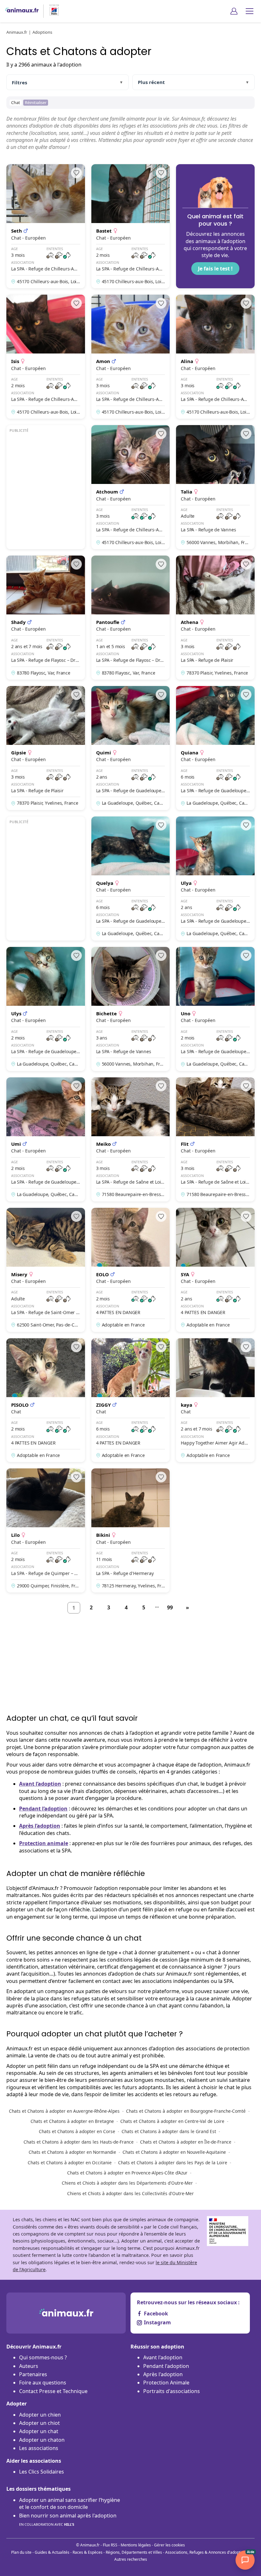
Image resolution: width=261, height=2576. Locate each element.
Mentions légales (136, 2545)
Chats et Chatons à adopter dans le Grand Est (169, 2131)
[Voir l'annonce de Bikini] (131, 1530)
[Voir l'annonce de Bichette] (131, 1009)
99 (170, 1607)
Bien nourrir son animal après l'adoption (68, 2519)
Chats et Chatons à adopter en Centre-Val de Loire (172, 2121)
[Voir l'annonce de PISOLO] (46, 1400)
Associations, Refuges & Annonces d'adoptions (206, 2552)
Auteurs (29, 2366)
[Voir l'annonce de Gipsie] (46, 748)
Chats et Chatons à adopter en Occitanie (70, 2163)
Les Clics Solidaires (42, 2472)
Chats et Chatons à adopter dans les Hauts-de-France (79, 2142)
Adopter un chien (40, 2415)
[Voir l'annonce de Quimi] (131, 748)
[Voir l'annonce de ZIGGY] (131, 1400)
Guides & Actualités (52, 2552)
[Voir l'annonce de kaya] (215, 1400)
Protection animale (44, 1843)
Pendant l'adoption (166, 2366)
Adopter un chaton (42, 2440)
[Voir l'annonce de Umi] (46, 1139)
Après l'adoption (163, 2374)
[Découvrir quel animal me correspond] (215, 226)
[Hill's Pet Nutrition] (52, 11)
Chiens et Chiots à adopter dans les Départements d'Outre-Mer (127, 2183)
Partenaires (33, 2374)
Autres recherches (131, 2559)
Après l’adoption (40, 1826)
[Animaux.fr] (22, 11)
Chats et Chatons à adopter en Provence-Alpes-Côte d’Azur (127, 2173)
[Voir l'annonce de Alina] (215, 357)
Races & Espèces (88, 2552)
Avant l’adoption (40, 1784)
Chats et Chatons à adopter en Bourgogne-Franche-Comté (186, 2111)
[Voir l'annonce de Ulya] (215, 878)
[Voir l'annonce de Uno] (215, 1009)
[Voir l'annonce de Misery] (46, 1270)
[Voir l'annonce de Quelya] (131, 878)
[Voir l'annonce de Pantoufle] (131, 618)
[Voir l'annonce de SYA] (215, 1270)
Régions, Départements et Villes (134, 2552)
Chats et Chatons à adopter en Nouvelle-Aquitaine (174, 2152)
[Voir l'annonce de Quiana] (215, 748)
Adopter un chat (39, 2431)
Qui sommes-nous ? (43, 2357)
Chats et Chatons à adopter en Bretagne (72, 2121)
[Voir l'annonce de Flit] (215, 1139)
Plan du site (21, 2552)
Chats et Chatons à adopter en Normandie (72, 2152)
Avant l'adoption (163, 2357)
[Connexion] (234, 11)
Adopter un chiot (39, 2423)
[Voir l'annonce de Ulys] (46, 1009)
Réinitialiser (36, 102)
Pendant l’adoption (43, 1809)
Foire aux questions (43, 2383)
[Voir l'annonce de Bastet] (131, 226)
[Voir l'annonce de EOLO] (131, 1270)
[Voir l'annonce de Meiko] (131, 1139)
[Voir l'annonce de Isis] (46, 357)
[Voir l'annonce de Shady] (46, 618)
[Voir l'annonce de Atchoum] (131, 487)
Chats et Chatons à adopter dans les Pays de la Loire (173, 2163)
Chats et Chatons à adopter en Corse (77, 2131)
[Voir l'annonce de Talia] (215, 487)
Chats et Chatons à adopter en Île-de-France (186, 2142)
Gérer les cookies (169, 2545)
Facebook (156, 2313)
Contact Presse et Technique (53, 2391)
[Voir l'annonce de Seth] (46, 226)
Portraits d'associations (172, 2391)
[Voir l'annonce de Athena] (215, 618)
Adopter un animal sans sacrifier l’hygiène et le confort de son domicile (70, 2503)
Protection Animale (166, 2383)
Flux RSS (110, 2545)
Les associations (39, 2448)
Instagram (157, 2322)
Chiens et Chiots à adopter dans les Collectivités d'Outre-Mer (130, 2193)
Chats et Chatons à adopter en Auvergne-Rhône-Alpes (64, 2111)
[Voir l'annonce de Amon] (131, 357)
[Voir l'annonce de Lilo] (46, 1530)
